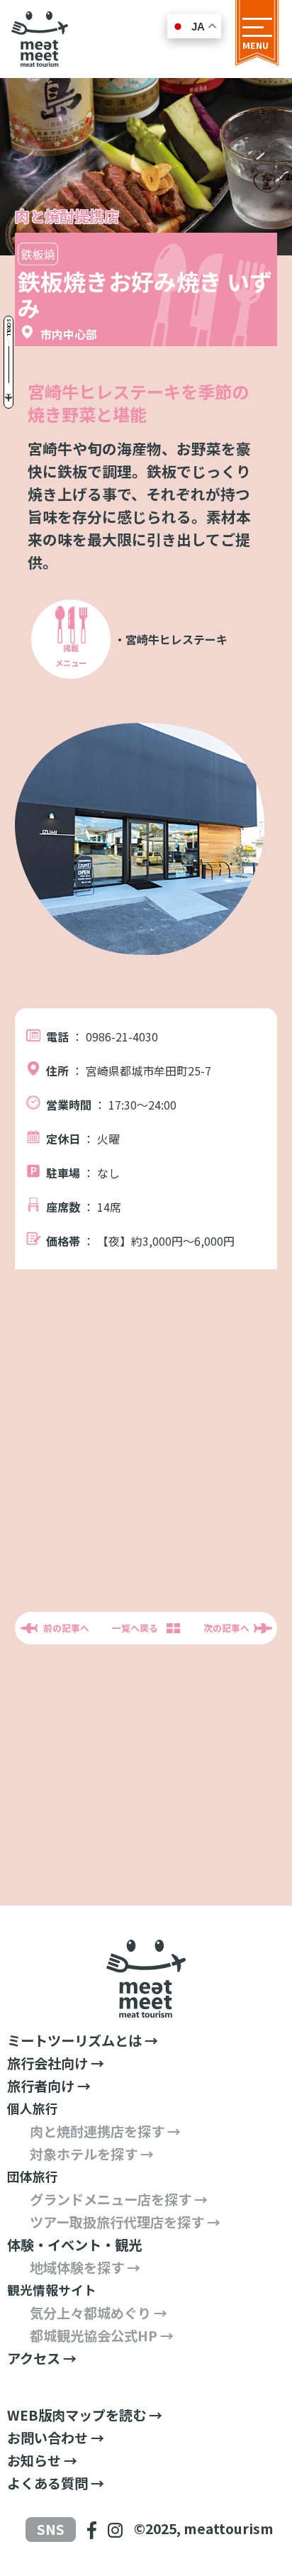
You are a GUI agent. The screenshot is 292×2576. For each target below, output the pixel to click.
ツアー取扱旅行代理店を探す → (125, 2222)
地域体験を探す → (85, 2267)
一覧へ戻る (135, 1628)
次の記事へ (226, 1628)
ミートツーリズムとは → (83, 2040)
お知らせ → (42, 2460)
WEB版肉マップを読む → (85, 2415)
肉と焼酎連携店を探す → (105, 2131)
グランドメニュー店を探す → (119, 2199)
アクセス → (42, 2358)
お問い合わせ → (56, 2438)
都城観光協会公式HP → (102, 2335)
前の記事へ (66, 1628)
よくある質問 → (56, 2483)
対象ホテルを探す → (92, 2154)
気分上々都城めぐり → (99, 2313)
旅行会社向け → (56, 2063)
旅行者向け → (49, 2086)
